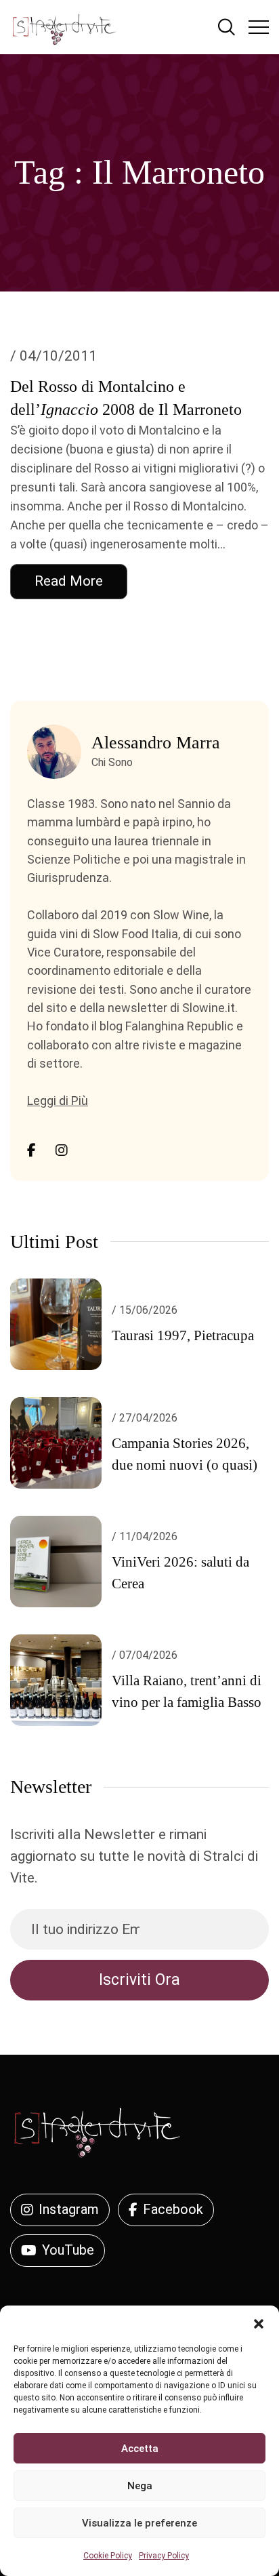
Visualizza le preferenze (139, 2523)
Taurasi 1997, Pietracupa (183, 1335)
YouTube (68, 2250)
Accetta (140, 2449)
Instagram (69, 2209)
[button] (259, 2322)
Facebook (173, 2209)
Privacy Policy (164, 2556)
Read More (69, 581)
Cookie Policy (108, 2556)
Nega (140, 2486)
